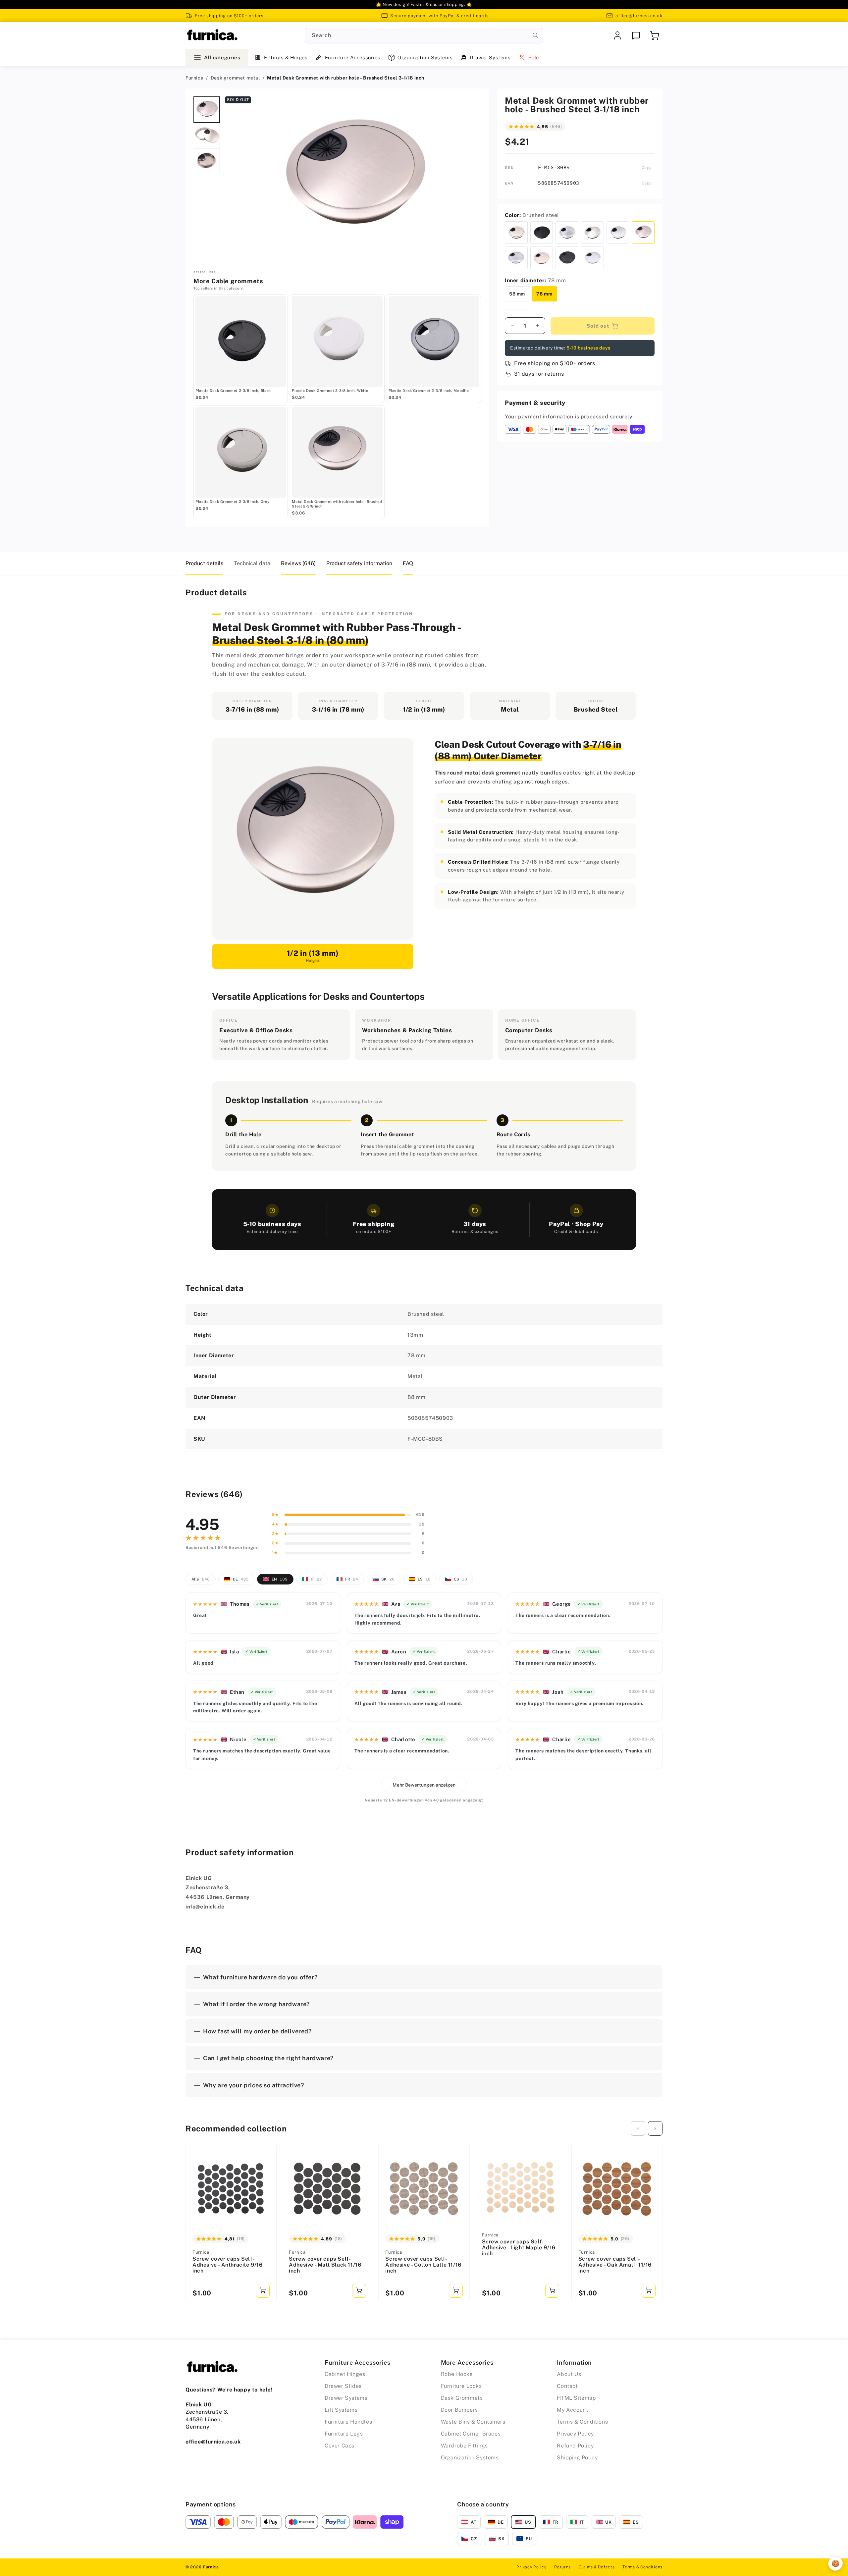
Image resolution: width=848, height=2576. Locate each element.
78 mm (545, 294)
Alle (201, 1579)
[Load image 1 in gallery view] (207, 110)
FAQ (408, 563)
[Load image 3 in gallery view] (207, 161)
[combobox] (424, 36)
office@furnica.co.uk (639, 16)
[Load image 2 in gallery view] (207, 135)
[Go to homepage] (212, 35)
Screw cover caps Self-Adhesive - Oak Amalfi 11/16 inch (615, 2265)
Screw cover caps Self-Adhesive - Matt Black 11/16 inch (325, 2265)
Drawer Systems (490, 57)
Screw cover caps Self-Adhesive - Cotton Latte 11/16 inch (423, 2265)
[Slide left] (638, 2128)
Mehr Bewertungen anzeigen (424, 1785)
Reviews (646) (298, 563)
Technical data (252, 563)
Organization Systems (425, 57)
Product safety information (359, 563)
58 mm (517, 294)
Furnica (194, 78)
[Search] (536, 35)
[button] (655, 35)
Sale (534, 57)
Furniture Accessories (353, 57)
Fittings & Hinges (286, 57)
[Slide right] (655, 2128)
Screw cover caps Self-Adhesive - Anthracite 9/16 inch (228, 2265)
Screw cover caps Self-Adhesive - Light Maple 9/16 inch (519, 2248)
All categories (222, 57)
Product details (204, 563)
